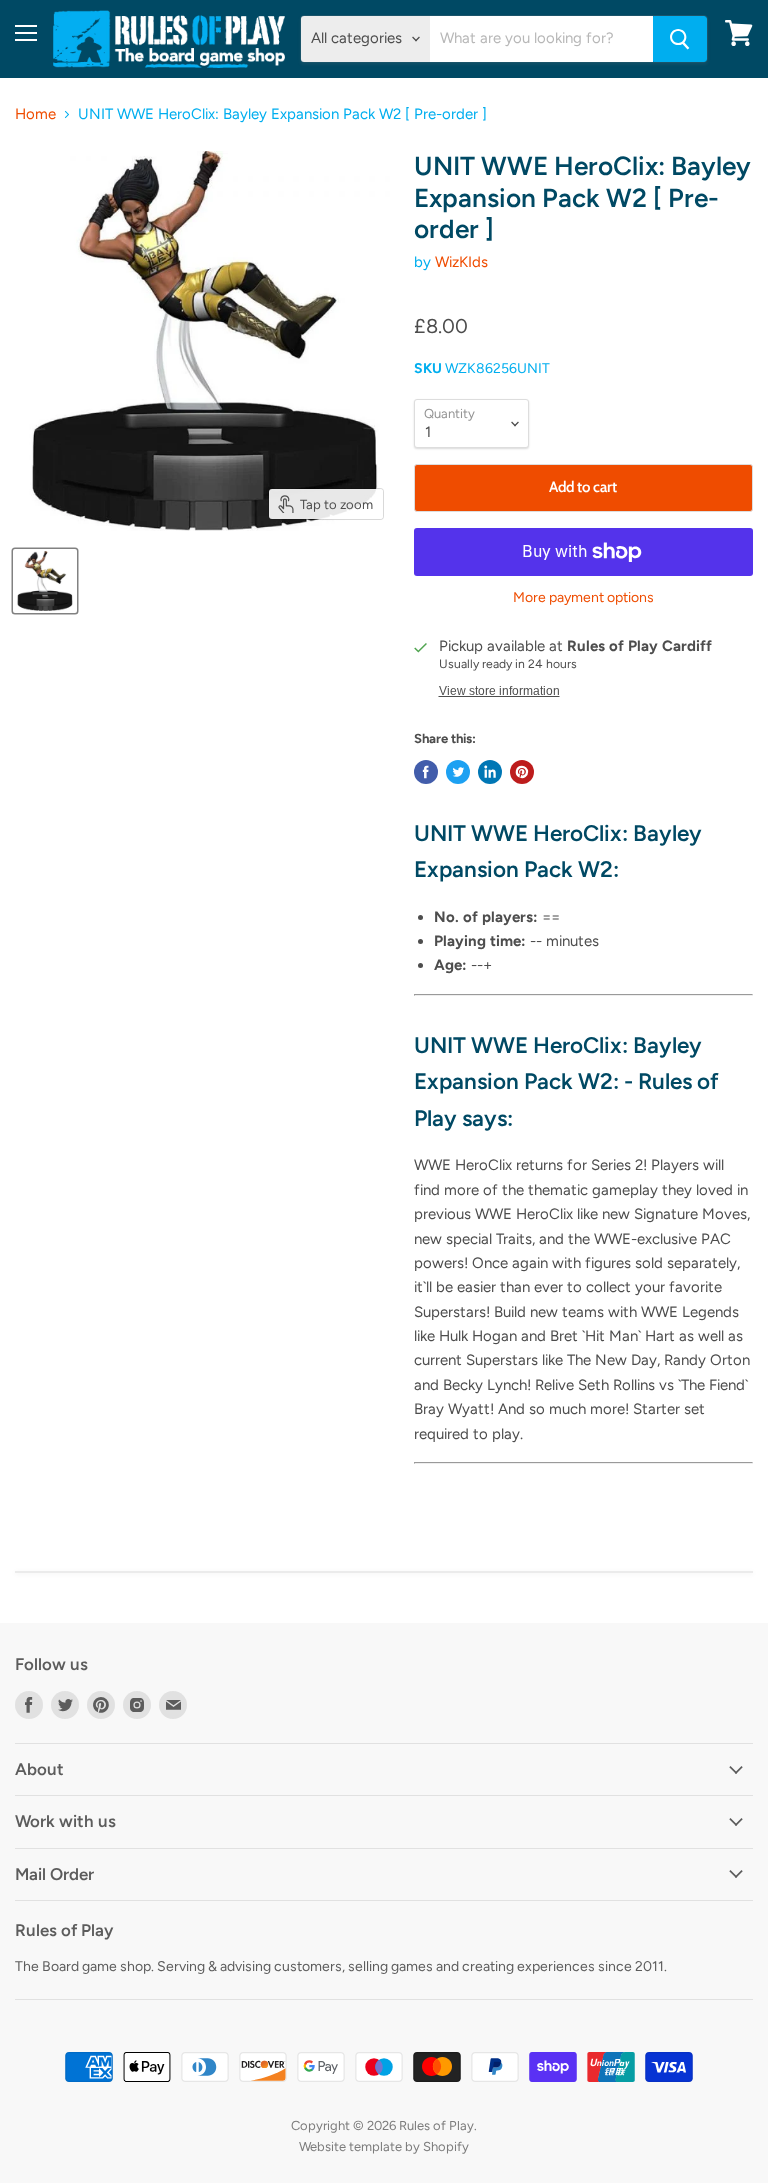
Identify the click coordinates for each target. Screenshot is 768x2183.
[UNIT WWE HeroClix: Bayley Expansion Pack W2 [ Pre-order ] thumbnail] (45, 581)
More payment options (583, 598)
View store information (499, 691)
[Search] (680, 39)
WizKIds (461, 262)
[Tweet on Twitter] (458, 772)
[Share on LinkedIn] (490, 772)
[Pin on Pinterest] (522, 772)
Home (35, 114)
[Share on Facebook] (426, 772)
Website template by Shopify (384, 2146)
